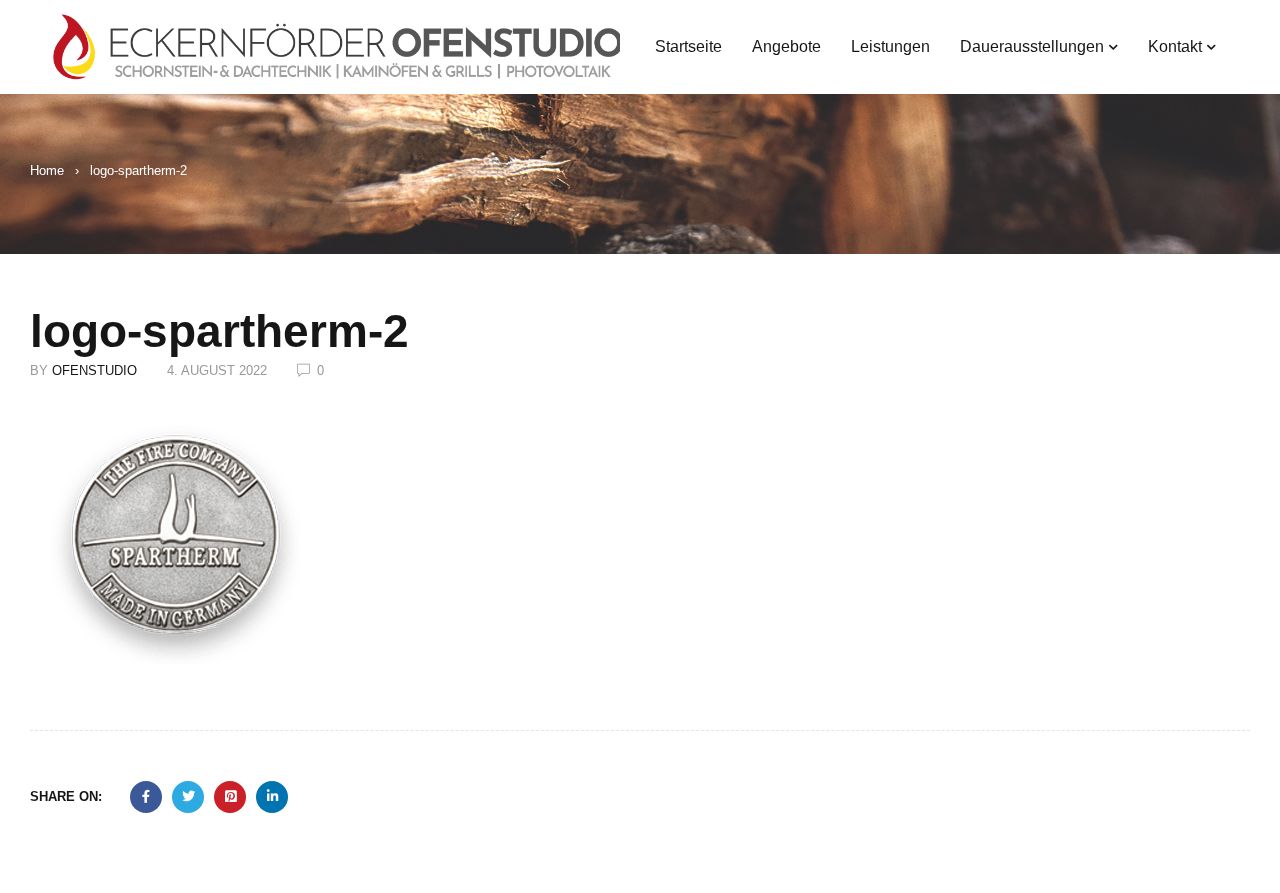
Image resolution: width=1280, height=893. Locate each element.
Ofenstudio (94, 370)
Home (47, 170)
